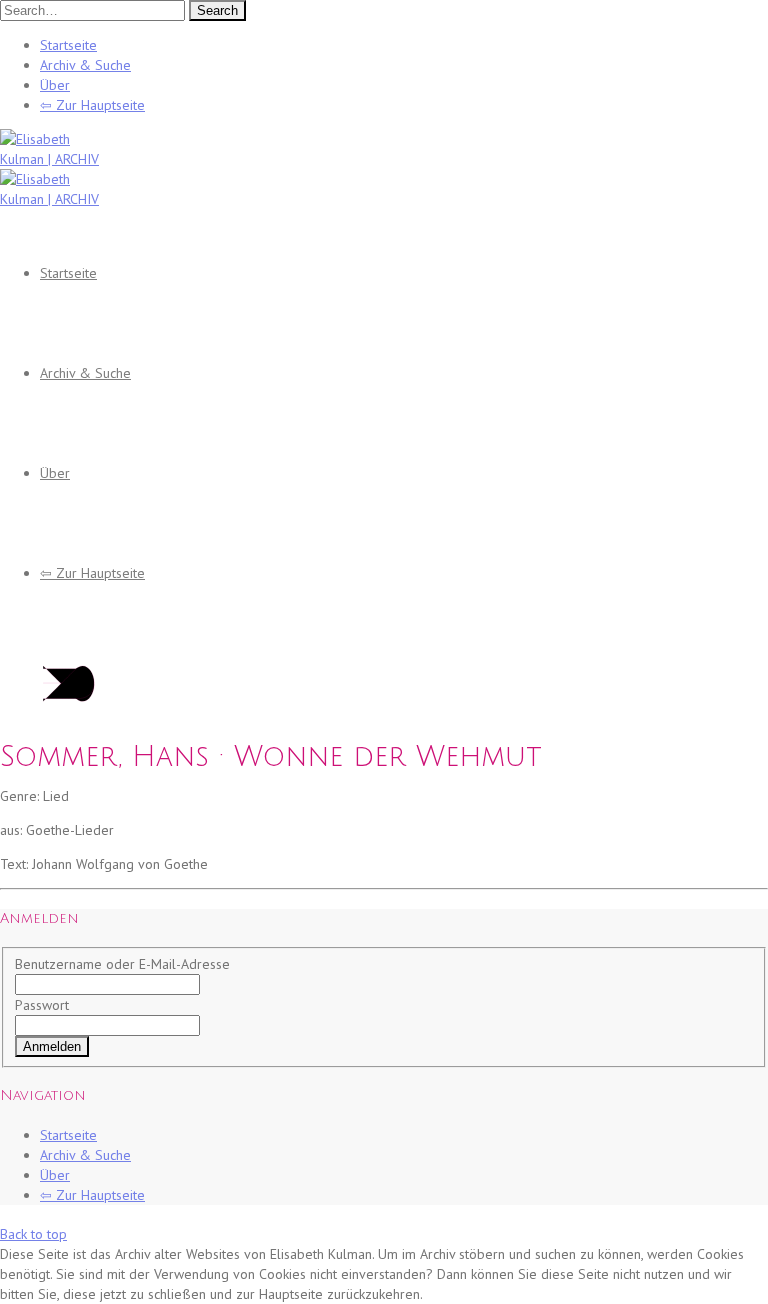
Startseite (68, 45)
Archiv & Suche (85, 65)
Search (217, 10)
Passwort (42, 1005)
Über (55, 85)
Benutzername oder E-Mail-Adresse (122, 964)
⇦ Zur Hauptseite (92, 105)
